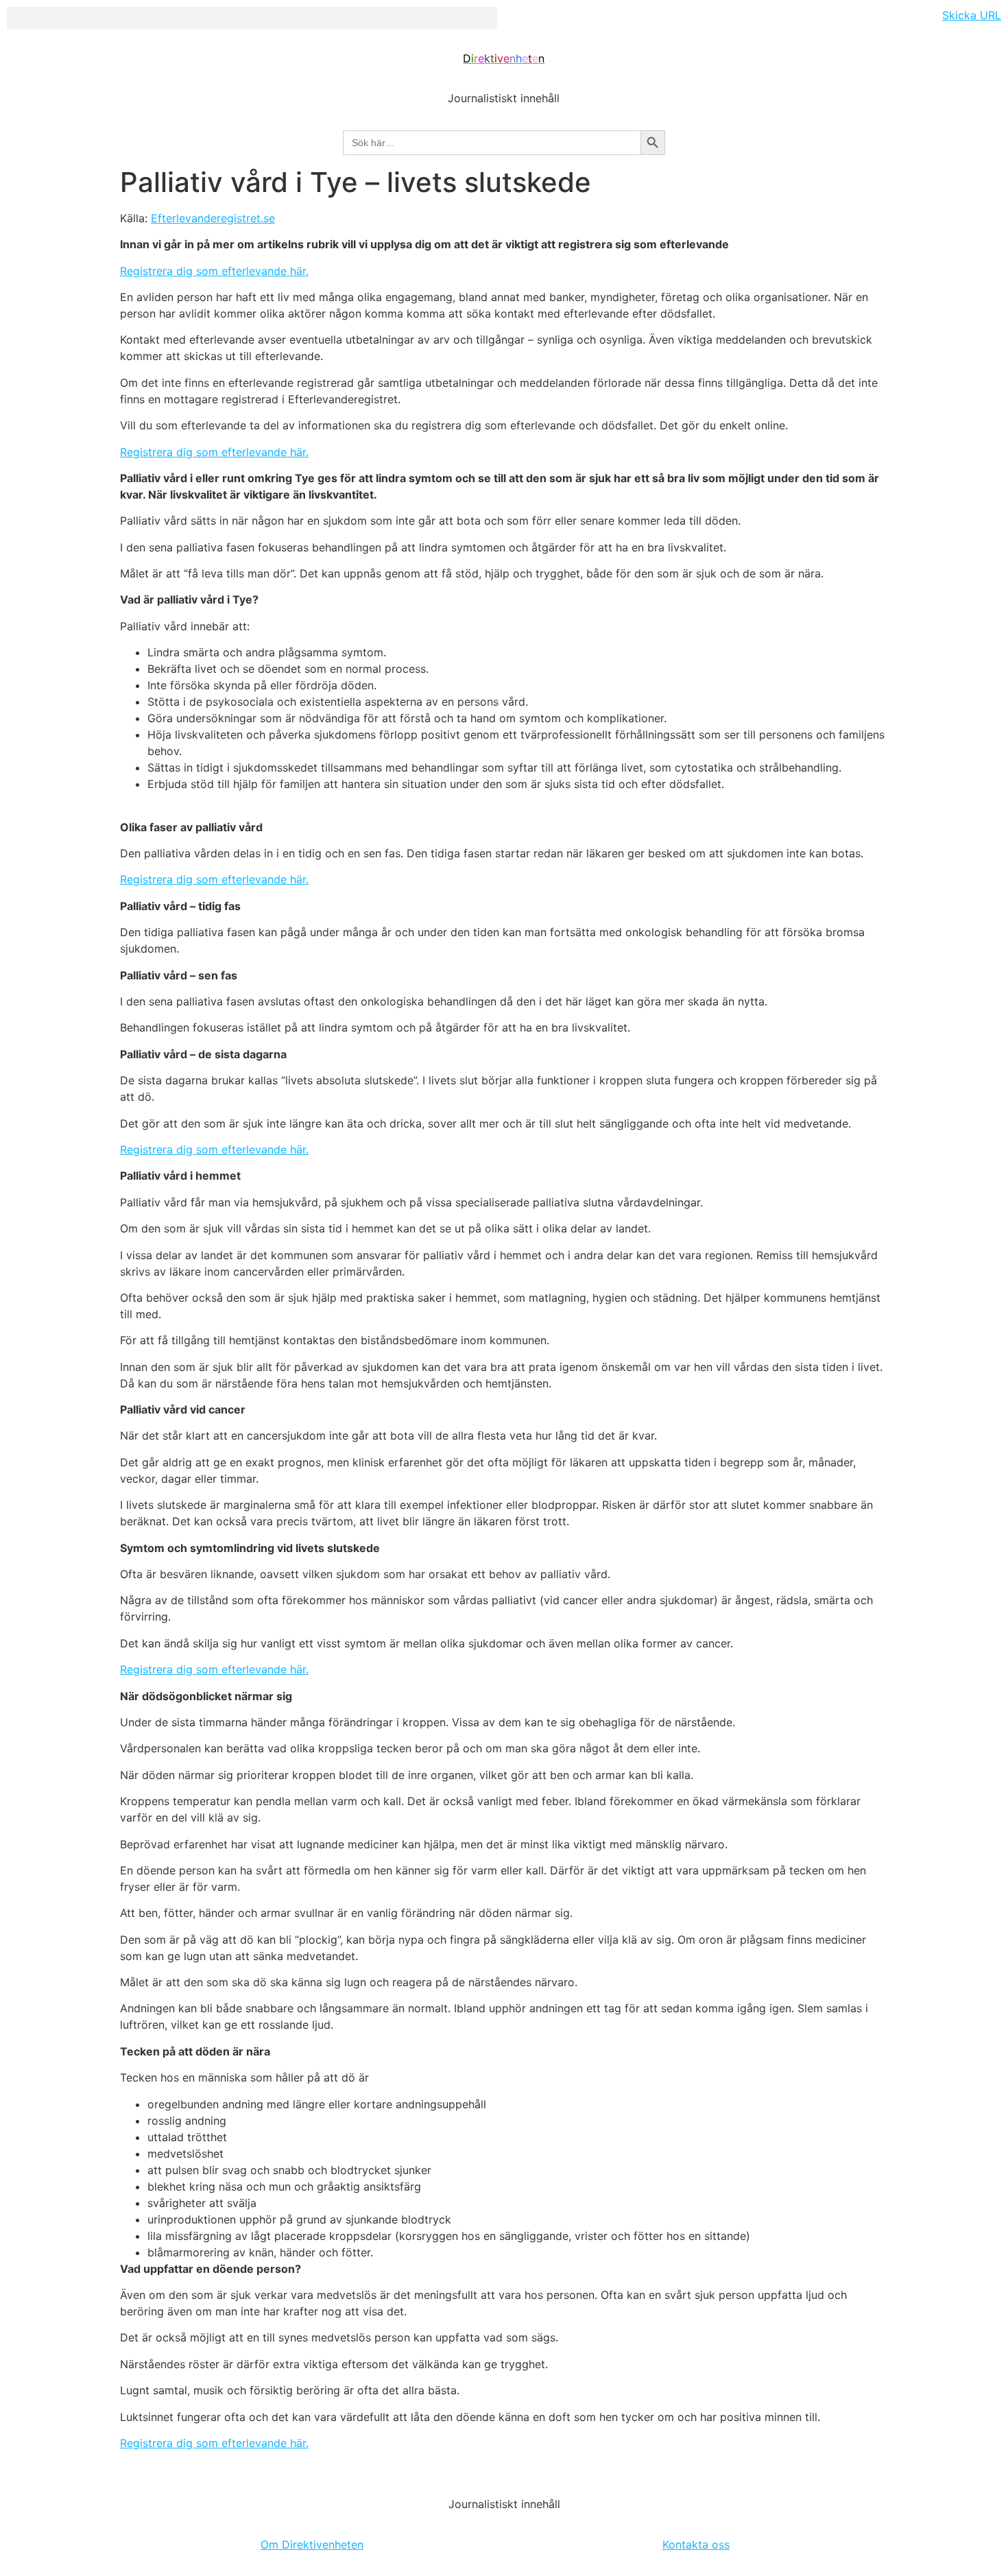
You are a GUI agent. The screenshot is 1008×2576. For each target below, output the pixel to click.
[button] (252, 18)
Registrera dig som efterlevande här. (214, 271)
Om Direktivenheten (312, 2544)
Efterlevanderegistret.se (213, 218)
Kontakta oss (696, 2544)
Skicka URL (972, 15)
